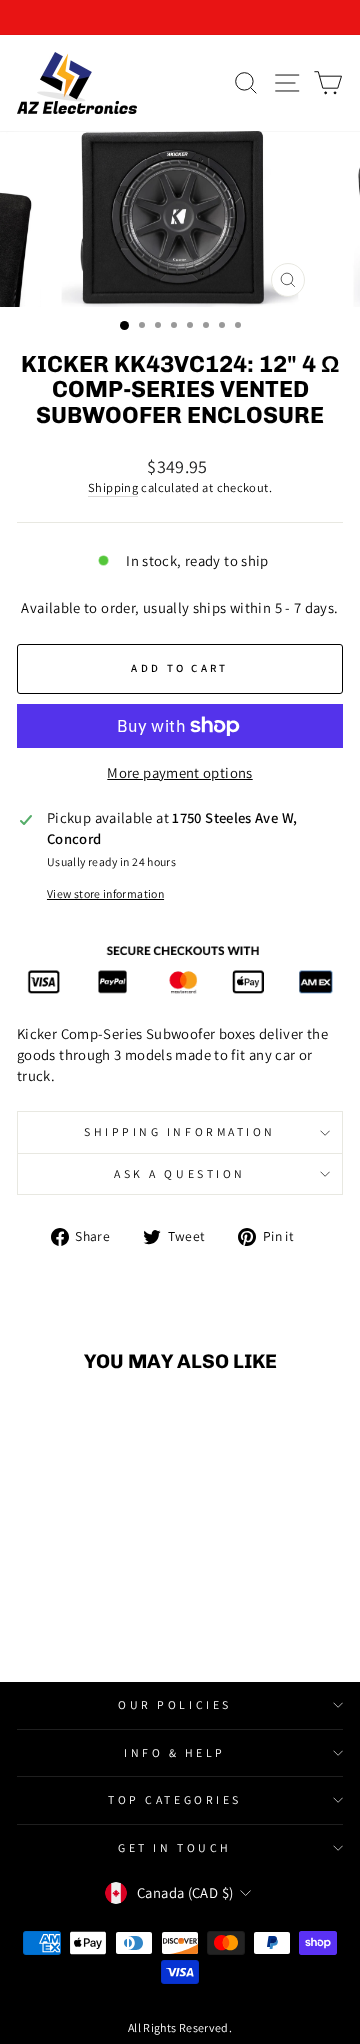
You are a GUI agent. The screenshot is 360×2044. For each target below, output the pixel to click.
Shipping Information (180, 1131)
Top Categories (174, 1799)
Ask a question (179, 1173)
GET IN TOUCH (174, 1847)
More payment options (179, 772)
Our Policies (174, 1704)
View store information (105, 893)
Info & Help (175, 1752)
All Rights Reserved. (180, 2027)
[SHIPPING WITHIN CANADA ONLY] (180, 17)
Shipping (113, 487)
